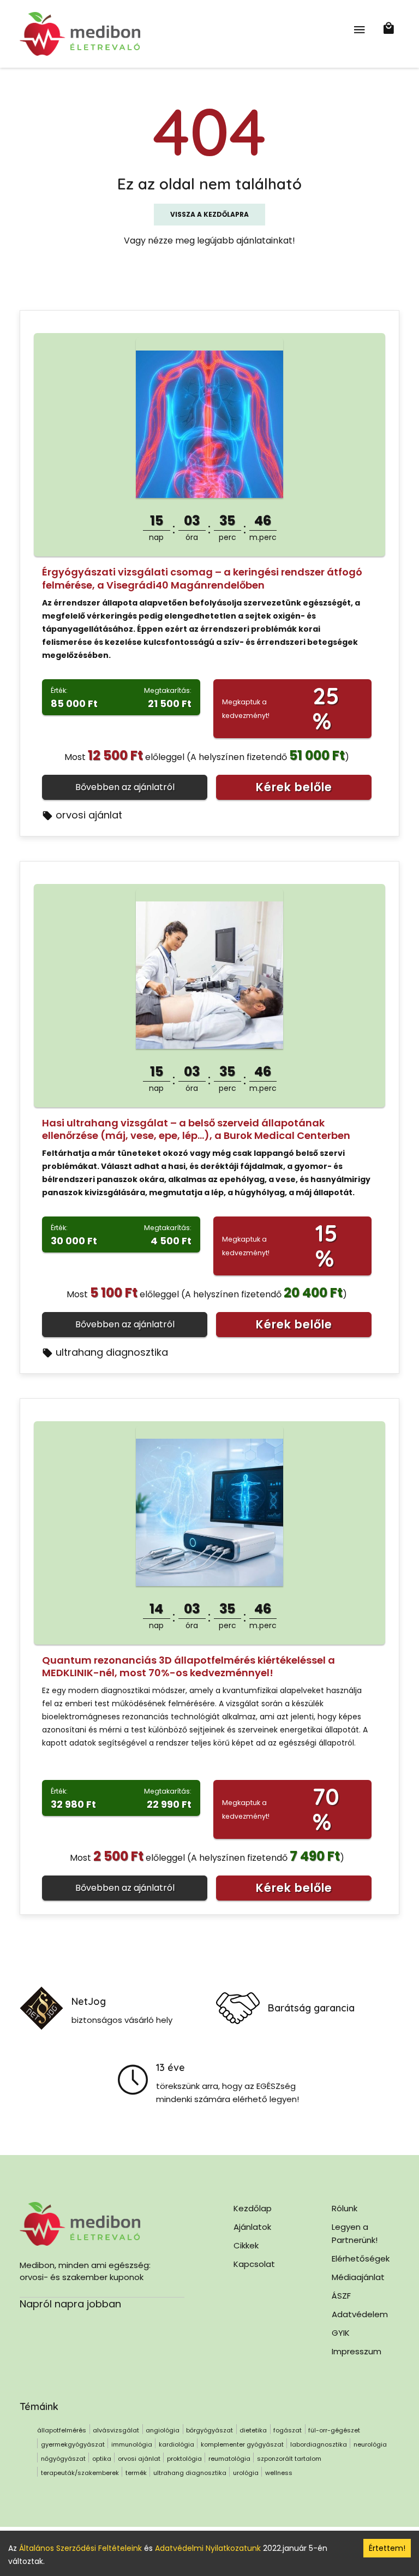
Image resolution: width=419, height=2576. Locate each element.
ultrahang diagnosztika (112, 1352)
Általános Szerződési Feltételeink (80, 2548)
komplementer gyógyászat (242, 2444)
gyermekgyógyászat (73, 2444)
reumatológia (229, 2459)
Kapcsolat (254, 2264)
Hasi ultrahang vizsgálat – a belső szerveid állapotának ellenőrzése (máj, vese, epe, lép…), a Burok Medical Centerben (196, 1129)
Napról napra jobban (70, 2304)
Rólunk (345, 2208)
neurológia (370, 2444)
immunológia (132, 2444)
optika (102, 2459)
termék (136, 2473)
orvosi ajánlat (89, 815)
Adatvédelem (360, 2314)
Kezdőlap (253, 2208)
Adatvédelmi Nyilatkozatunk (208, 2548)
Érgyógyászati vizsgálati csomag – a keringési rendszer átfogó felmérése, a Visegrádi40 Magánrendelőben (202, 578)
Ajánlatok (252, 2227)
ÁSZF (341, 2296)
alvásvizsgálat (116, 2430)
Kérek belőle (294, 787)
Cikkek (246, 2245)
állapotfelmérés (62, 2430)
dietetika (253, 2430)
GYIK (341, 2333)
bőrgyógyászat (209, 2430)
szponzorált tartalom (289, 2459)
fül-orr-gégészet (334, 2430)
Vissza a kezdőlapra (209, 214)
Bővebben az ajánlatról (125, 787)
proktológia (184, 2459)
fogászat (288, 2430)
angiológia (163, 2430)
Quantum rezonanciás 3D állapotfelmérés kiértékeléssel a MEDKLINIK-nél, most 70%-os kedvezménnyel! (188, 1666)
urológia (246, 2473)
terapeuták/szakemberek (80, 2473)
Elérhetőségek (361, 2259)
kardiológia (176, 2444)
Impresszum (357, 2351)
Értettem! (387, 2548)
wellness (279, 2473)
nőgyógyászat (63, 2459)
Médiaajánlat (358, 2277)
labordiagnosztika (319, 2444)
